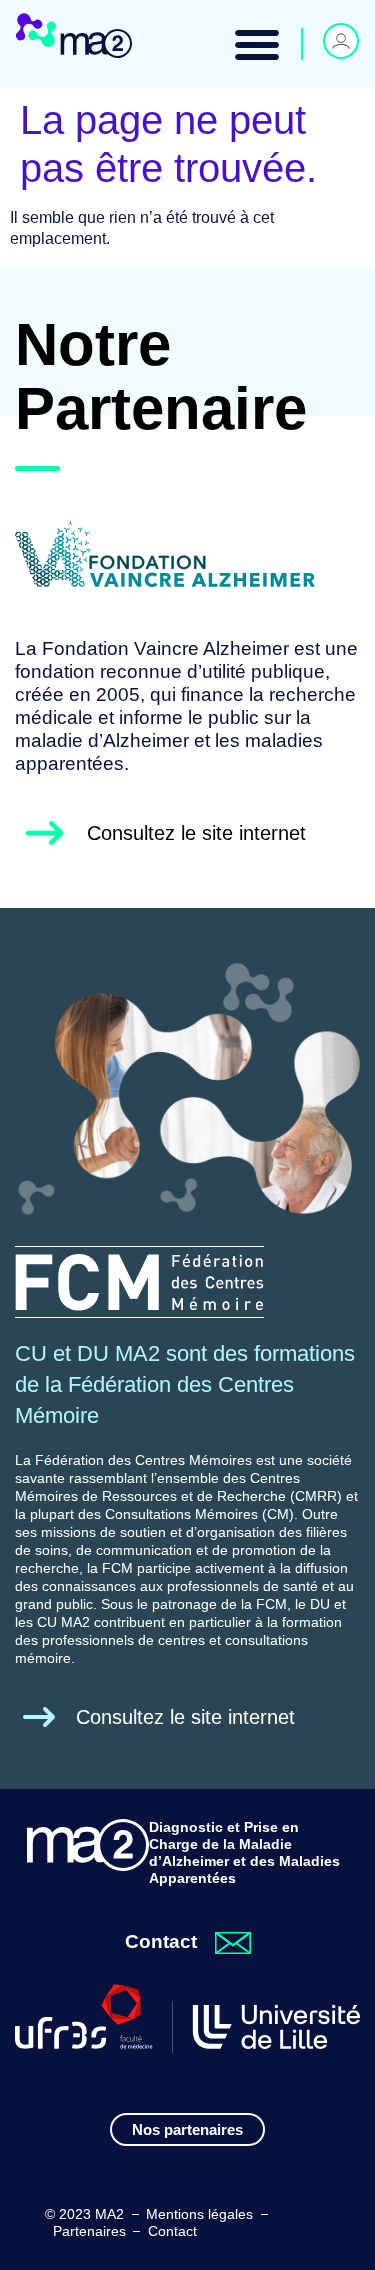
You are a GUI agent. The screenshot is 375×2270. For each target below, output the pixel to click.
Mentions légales (199, 2214)
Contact (172, 2231)
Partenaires (89, 2231)
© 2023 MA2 (84, 2214)
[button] (257, 44)
